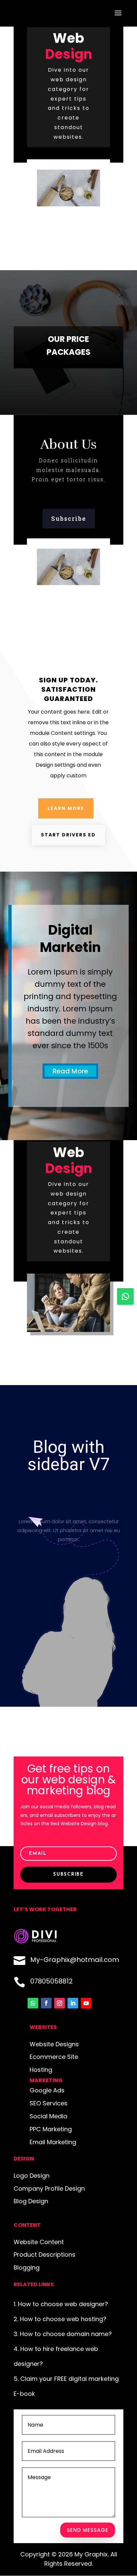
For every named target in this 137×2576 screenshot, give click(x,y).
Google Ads (47, 2090)
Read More (70, 1071)
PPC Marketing (51, 2129)
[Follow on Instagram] (60, 2003)
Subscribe (69, 518)
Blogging (27, 2267)
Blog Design (31, 2201)
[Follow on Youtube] (86, 2003)
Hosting (41, 2070)
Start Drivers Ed (68, 835)
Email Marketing (53, 2142)
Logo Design (32, 2176)
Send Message (88, 2530)
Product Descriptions (45, 2255)
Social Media (48, 2116)
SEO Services (49, 2103)
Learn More (66, 808)
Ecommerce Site (54, 2057)
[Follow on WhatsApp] (125, 1296)
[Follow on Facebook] (46, 2003)
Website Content (39, 2242)
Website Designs (54, 2044)
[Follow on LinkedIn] (73, 2003)
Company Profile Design (49, 2188)
